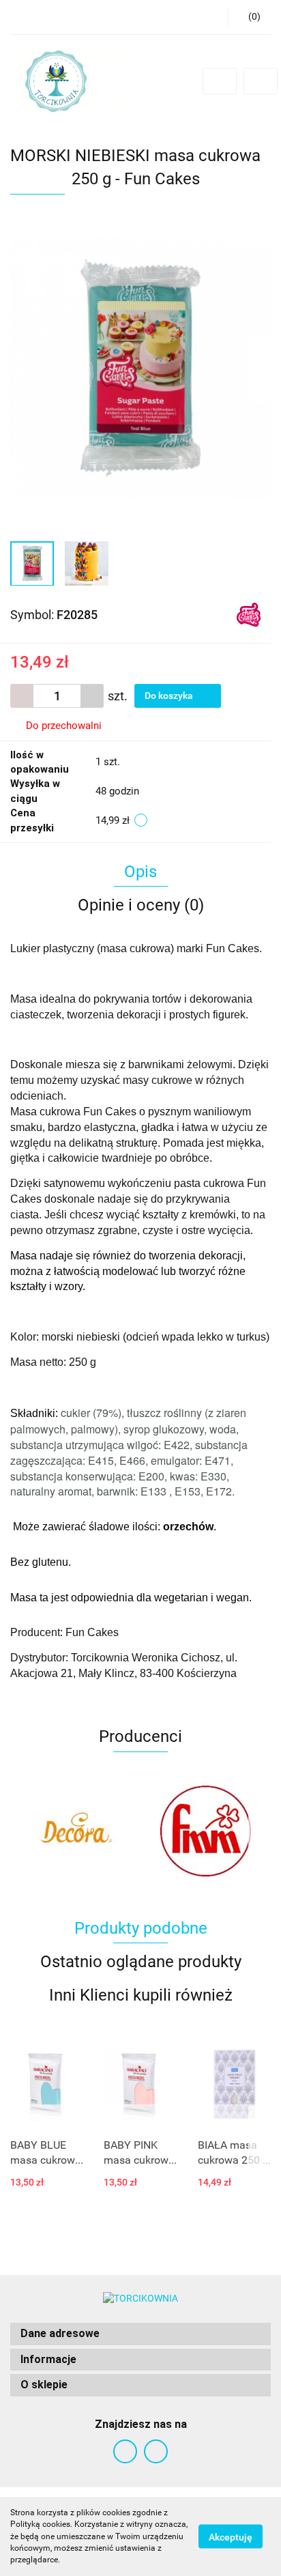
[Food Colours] (206, 1831)
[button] (140, 2334)
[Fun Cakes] (249, 614)
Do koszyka (170, 696)
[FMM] (75, 1831)
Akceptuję (231, 2537)
